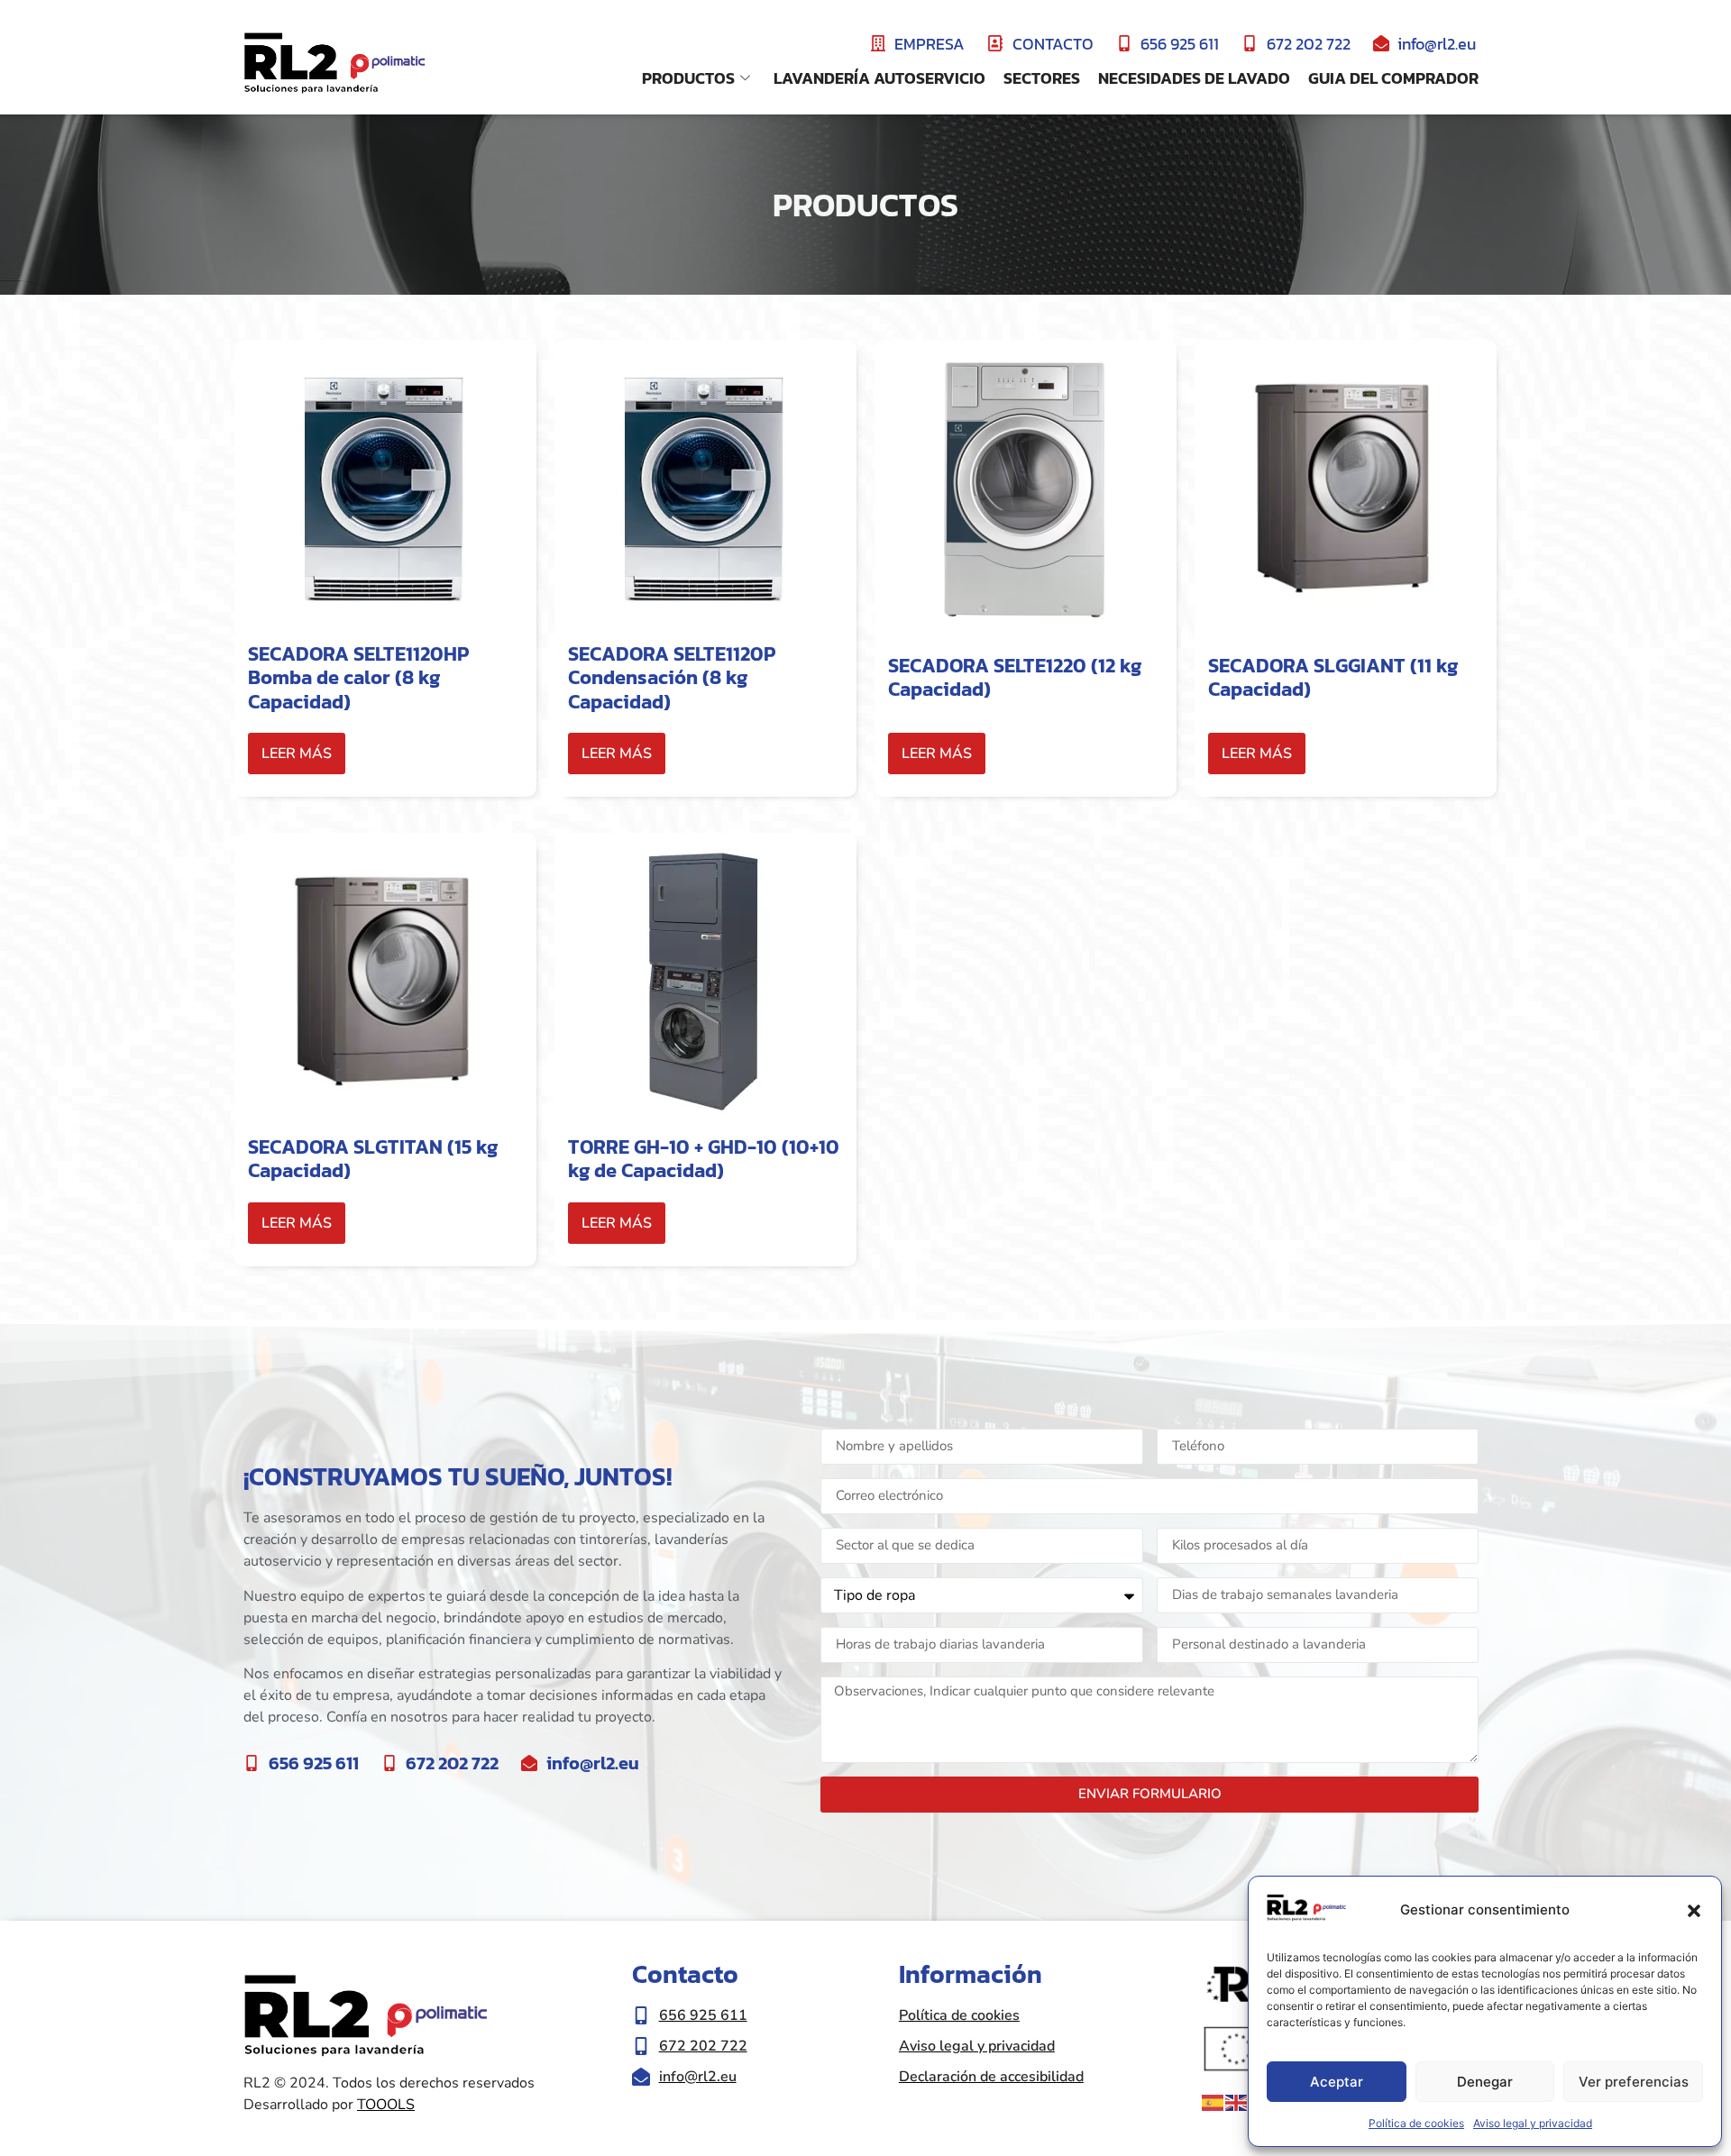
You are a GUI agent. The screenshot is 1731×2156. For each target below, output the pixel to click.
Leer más (297, 754)
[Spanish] (1214, 2102)
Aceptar (1337, 2082)
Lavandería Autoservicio (879, 78)
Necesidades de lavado (1194, 78)
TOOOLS (386, 2105)
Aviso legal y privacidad (1533, 2123)
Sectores (1042, 78)
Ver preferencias (1634, 2082)
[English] (1237, 2102)
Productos (688, 78)
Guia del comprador (1393, 78)
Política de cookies (1416, 2123)
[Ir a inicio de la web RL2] (334, 64)
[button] (1694, 1911)
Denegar (1485, 2082)
